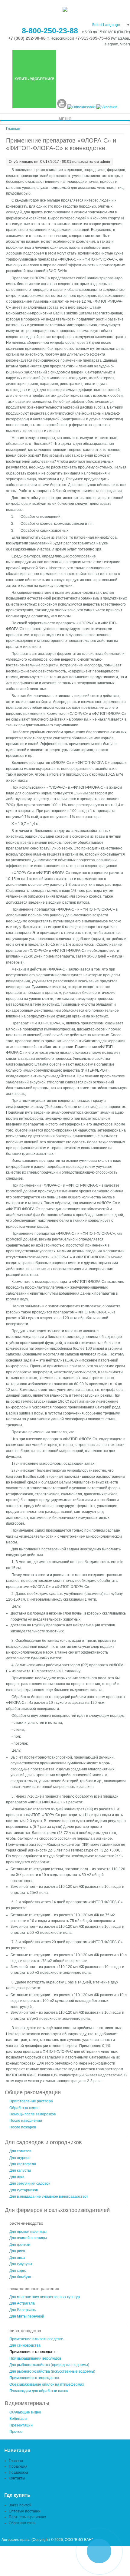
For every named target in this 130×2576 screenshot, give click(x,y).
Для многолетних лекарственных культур (45, 2297)
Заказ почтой (20, 2505)
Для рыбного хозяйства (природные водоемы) (49, 2365)
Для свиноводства (25, 2345)
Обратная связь (23, 2523)
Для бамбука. (21, 2277)
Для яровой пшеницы (28, 2232)
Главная (13, 129)
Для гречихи (20, 2245)
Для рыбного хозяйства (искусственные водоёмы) (52, 2371)
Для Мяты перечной (27, 2316)
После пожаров (23, 2127)
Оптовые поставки (25, 2511)
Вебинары (18, 2419)
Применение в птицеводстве (34, 2378)
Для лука (17, 2177)
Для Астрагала (22, 2303)
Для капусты (20, 2170)
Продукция (18, 2466)
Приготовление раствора (31, 2101)
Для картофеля (23, 2164)
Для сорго (18, 2271)
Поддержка (18, 2472)
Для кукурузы (21, 2264)
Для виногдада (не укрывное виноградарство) (49, 2196)
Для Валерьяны (23, 2310)
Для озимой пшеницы (28, 2238)
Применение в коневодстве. (33, 2352)
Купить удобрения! (34, 79)
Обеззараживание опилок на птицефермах (47, 2384)
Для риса (17, 2251)
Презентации (21, 2425)
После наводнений (26, 2121)
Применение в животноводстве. (37, 2339)
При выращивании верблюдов (35, 2358)
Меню (65, 119)
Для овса (17, 2258)
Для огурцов (20, 2158)
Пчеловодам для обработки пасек (39, 2391)
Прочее (16, 2432)
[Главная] (65, 11)
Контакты (17, 2478)
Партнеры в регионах (27, 2517)
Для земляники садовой (30, 2183)
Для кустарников (24, 2190)
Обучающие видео (25, 2412)
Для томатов (20, 2151)
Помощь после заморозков (32, 2114)
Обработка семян (24, 2108)
